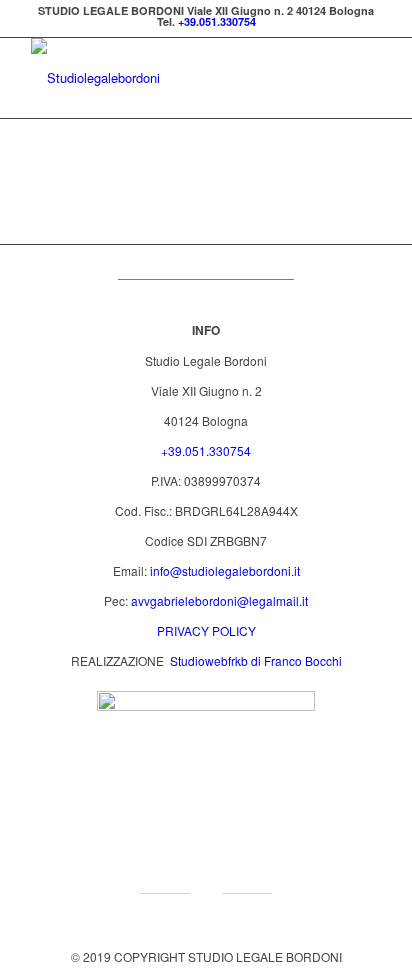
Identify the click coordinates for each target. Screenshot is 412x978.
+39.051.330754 (217, 21)
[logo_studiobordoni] (171, 78)
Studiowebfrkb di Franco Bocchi (254, 660)
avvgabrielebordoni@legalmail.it (219, 600)
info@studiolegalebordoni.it (225, 570)
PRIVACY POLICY (206, 630)
